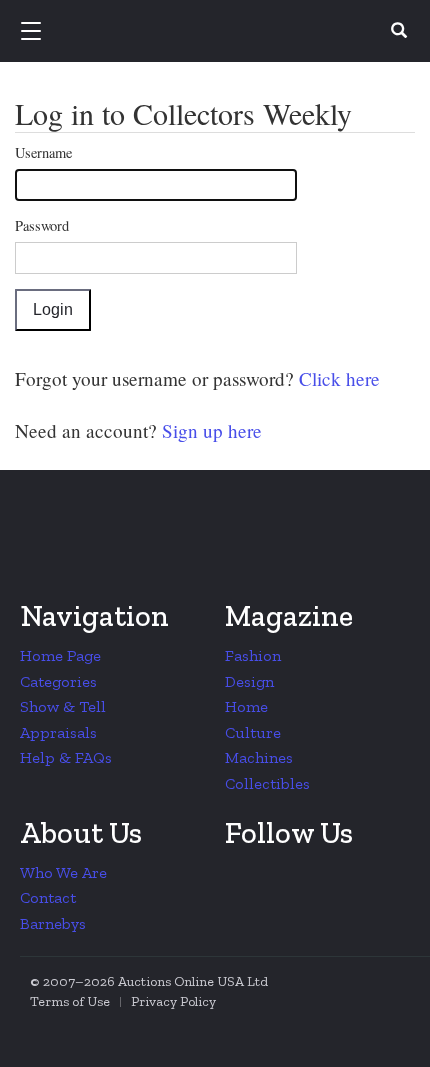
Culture (253, 732)
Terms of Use (70, 1001)
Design (249, 681)
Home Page (60, 655)
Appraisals (58, 732)
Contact (48, 897)
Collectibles (267, 783)
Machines (259, 757)
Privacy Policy (173, 1001)
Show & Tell (63, 706)
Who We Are (63, 872)
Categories (58, 681)
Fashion (253, 655)
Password (42, 225)
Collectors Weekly (218, 32)
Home (246, 706)
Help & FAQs (66, 757)
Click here (337, 378)
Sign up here (209, 430)
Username (43, 152)
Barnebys (53, 923)
